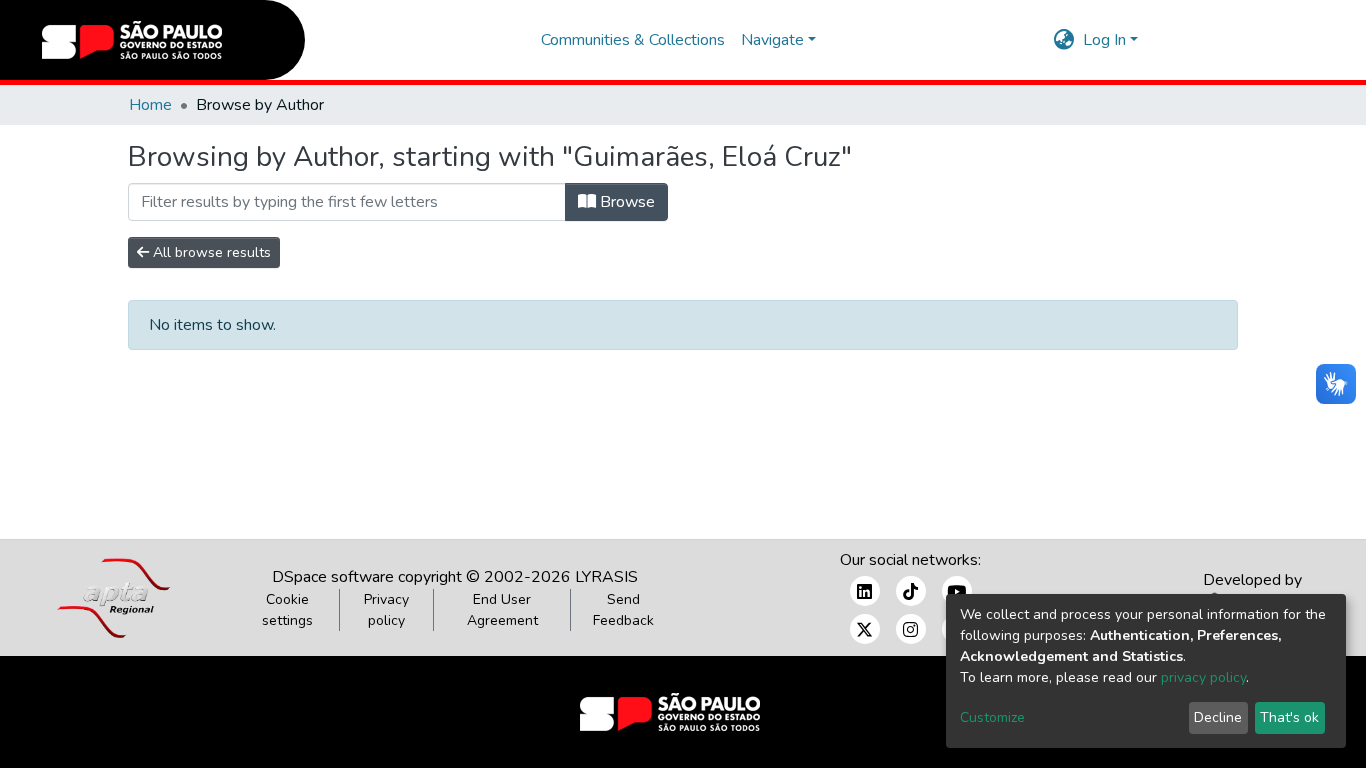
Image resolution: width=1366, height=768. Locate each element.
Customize (992, 717)
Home (150, 105)
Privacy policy (386, 610)
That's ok (1289, 717)
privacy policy (1203, 677)
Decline (1218, 717)
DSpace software (333, 577)
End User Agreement (502, 610)
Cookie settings (287, 610)
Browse (625, 202)
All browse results (210, 252)
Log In (1104, 40)
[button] (1064, 40)
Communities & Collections (633, 40)
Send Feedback (623, 610)
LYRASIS (606, 577)
